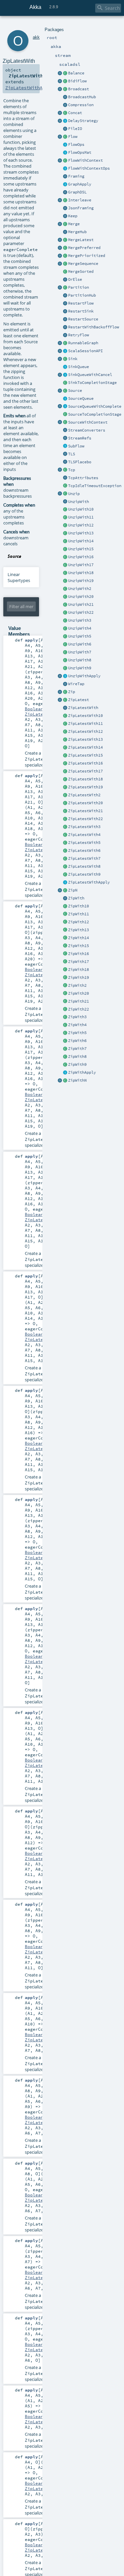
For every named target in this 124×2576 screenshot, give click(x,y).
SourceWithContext (88, 422)
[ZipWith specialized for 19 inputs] (65, 978)
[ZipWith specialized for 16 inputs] (65, 954)
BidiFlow (77, 81)
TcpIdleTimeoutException (95, 486)
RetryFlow (79, 335)
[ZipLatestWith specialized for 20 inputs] (65, 803)
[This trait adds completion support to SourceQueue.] (65, 407)
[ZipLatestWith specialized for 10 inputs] (65, 716)
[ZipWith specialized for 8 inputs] (65, 1057)
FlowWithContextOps (89, 168)
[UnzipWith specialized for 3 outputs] (65, 621)
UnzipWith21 (81, 604)
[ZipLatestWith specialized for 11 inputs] (65, 724)
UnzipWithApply (84, 676)
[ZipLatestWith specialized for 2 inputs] (65, 795)
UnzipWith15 (81, 549)
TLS (72, 454)
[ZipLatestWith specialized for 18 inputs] (65, 779)
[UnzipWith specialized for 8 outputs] (65, 660)
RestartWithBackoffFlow (94, 327)
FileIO (75, 129)
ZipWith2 (77, 985)
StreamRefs (80, 438)
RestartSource (83, 319)
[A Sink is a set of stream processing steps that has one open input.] (65, 359)
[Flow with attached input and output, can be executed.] (65, 343)
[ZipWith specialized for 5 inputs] (65, 1033)
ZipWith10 (79, 906)
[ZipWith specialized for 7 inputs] (65, 1049)
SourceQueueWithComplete (95, 406)
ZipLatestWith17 (85, 771)
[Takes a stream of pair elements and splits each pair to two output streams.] (60, 494)
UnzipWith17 (81, 565)
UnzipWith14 (81, 541)
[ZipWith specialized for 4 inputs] (65, 1025)
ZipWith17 (79, 962)
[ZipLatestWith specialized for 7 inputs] (65, 859)
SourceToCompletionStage (95, 414)
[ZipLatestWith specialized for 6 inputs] (65, 851)
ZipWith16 (79, 954)
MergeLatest (81, 240)
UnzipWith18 (81, 573)
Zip (72, 692)
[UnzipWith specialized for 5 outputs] (65, 637)
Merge (74, 224)
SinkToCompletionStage (92, 383)
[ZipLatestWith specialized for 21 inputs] (65, 811)
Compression (81, 105)
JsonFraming (81, 208)
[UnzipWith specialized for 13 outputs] (65, 533)
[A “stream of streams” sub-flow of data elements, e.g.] (65, 446)
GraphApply (80, 184)
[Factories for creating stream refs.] (65, 438)
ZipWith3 (77, 1017)
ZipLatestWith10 (85, 716)
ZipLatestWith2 (84, 795)
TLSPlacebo (80, 462)
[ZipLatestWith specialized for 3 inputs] (65, 827)
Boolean (34, 709)
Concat (75, 113)
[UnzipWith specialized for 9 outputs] (65, 668)
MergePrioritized (87, 256)
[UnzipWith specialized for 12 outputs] (65, 525)
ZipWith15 (79, 946)
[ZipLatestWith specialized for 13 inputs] (65, 740)
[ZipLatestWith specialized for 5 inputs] (65, 843)
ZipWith (76, 898)
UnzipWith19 (81, 581)
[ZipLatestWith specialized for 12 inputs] (65, 732)
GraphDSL (77, 192)
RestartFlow (81, 303)
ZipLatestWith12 (85, 731)
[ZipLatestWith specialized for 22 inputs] (65, 819)
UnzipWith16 (81, 557)
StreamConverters (87, 430)
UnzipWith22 (81, 612)
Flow (73, 137)
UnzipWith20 (81, 597)
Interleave (80, 200)
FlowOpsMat (80, 152)
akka (37, 37)
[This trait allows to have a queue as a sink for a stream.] (65, 367)
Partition (79, 287)
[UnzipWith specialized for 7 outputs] (65, 652)
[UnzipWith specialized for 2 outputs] (65, 589)
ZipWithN (77, 1080)
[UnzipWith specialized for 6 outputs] (65, 644)
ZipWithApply (82, 1072)
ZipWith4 (77, 1025)
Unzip (74, 494)
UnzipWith (79, 502)
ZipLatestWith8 (84, 866)
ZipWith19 (79, 977)
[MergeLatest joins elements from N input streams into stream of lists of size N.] (60, 240)
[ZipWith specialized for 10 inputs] (65, 906)
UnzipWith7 (80, 652)
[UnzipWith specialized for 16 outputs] (65, 557)
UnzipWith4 (80, 628)
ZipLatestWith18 (85, 779)
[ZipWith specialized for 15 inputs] (65, 946)
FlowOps (76, 145)
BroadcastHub (82, 97)
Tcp (72, 470)
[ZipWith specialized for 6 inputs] (65, 1041)
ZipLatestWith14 (85, 747)
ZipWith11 (79, 914)
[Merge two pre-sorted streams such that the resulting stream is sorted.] (65, 272)
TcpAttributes (83, 478)
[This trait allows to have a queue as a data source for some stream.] (65, 399)
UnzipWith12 (81, 525)
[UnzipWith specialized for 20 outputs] (65, 597)
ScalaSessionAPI (85, 351)
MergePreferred (84, 248)
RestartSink (81, 311)
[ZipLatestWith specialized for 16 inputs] (65, 764)
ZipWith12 (79, 922)
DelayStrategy (83, 121)
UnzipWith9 (80, 668)
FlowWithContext (85, 160)
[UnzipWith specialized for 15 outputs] (65, 549)
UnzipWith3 (80, 620)
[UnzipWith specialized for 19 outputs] (65, 581)
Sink (73, 359)
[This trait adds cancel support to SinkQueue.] (65, 375)
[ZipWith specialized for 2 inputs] (65, 986)
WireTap (76, 684)
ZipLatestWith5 (84, 843)
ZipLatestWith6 (84, 851)
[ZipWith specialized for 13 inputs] (65, 930)
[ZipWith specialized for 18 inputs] (65, 970)
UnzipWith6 (80, 644)
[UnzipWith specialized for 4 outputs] (65, 629)
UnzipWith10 (81, 509)
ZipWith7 (77, 1049)
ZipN (73, 890)
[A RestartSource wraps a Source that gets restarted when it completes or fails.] (65, 319)
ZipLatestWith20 (85, 803)
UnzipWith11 (81, 517)
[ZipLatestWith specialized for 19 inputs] (65, 787)
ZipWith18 (79, 970)
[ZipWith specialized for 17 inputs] (65, 962)
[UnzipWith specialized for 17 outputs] (65, 565)
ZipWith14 (79, 938)
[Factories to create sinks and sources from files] (65, 129)
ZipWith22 (79, 1009)
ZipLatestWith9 (84, 874)
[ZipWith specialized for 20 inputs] (65, 994)
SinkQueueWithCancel (90, 375)
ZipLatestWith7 (84, 858)
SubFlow (76, 446)
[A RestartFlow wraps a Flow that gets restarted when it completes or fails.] (65, 304)
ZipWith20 (79, 993)
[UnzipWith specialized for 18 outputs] (65, 573)
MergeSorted (81, 271)
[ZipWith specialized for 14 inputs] (65, 938)
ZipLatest (79, 700)
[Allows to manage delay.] (65, 121)
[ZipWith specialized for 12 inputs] (65, 922)
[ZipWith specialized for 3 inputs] (65, 1017)
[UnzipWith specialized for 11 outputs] (65, 518)
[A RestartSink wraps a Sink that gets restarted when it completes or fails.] (65, 312)
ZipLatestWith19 (85, 787)
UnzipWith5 (80, 636)
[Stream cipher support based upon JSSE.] (65, 454)
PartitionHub (82, 295)
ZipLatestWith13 (85, 739)
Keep (73, 216)
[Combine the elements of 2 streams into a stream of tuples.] (65, 692)
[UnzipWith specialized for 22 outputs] (65, 613)
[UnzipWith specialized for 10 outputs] (65, 510)
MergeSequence (83, 264)
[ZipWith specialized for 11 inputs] (65, 914)
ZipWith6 (77, 1041)
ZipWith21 (79, 1001)
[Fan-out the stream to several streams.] (65, 73)
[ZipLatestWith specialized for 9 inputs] (65, 875)
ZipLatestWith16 (85, 763)
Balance (76, 73)
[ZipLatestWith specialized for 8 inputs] (65, 867)
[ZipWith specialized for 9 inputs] (65, 1065)
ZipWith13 (79, 930)
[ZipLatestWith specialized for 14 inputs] (65, 748)
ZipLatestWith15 (85, 755)
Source (75, 391)
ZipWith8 (77, 1057)
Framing (76, 176)
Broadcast (79, 89)
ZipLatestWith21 (85, 811)
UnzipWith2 (80, 589)
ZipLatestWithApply (89, 882)
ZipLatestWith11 (85, 724)
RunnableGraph (83, 343)
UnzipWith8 (80, 660)
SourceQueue (81, 398)
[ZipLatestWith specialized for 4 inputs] (65, 835)
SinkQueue (79, 367)
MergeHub (77, 232)
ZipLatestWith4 (84, 835)
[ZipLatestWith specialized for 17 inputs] (65, 771)
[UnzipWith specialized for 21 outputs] (65, 605)
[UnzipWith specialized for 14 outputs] (65, 541)
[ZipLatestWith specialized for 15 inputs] (65, 756)
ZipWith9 (77, 1064)
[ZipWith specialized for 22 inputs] (65, 1010)
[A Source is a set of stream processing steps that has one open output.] (65, 391)
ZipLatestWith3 (84, 827)
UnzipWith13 (81, 533)
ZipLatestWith (83, 708)
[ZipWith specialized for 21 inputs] (65, 1002)
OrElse (75, 279)
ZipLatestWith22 (85, 819)
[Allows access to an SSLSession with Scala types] (65, 351)
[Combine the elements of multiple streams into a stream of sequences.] (65, 891)
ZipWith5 (77, 1033)
